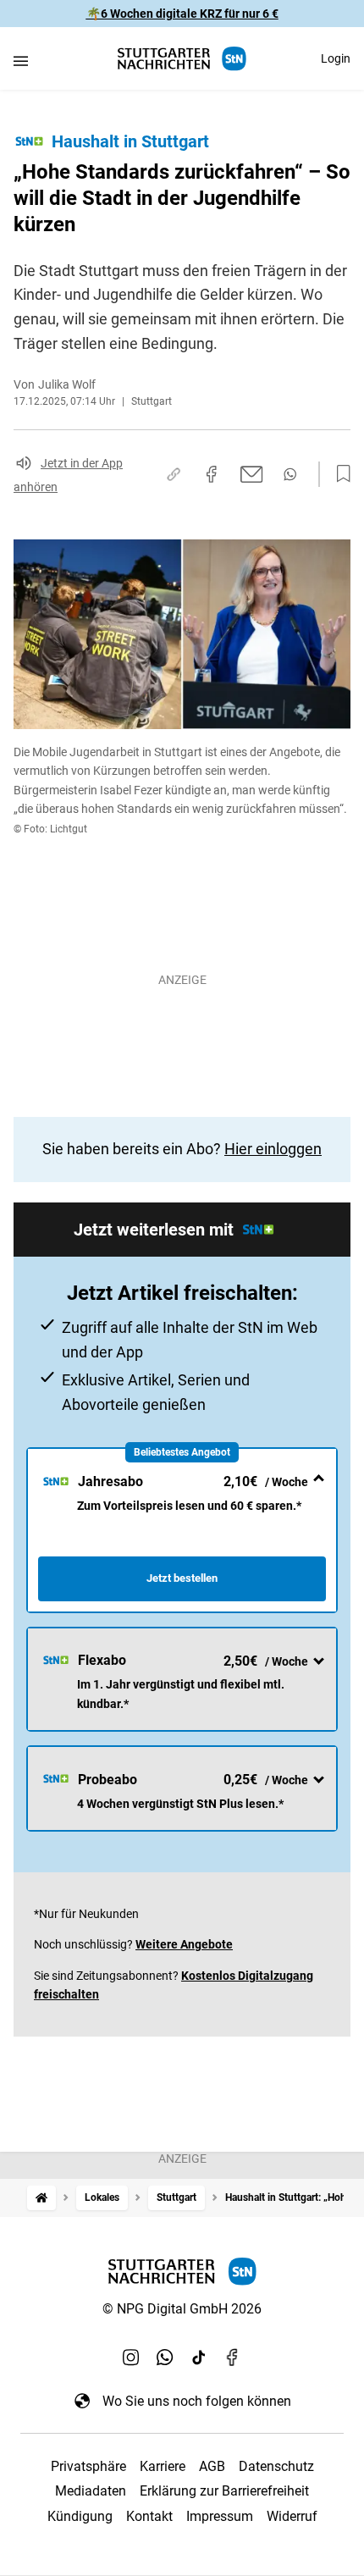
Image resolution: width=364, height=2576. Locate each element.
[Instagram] (131, 2357)
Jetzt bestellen (182, 1578)
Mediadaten (91, 2491)
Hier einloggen (273, 1149)
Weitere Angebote (184, 1944)
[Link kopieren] (174, 474)
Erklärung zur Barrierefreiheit (224, 2491)
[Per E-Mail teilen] (252, 474)
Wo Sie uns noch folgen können (197, 2401)
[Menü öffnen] (21, 61)
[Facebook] (233, 2357)
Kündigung (80, 2516)
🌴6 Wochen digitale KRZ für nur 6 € (182, 14)
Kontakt (149, 2516)
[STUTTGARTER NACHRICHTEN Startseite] (182, 59)
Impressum (220, 2516)
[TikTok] (199, 2357)
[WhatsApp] (165, 2357)
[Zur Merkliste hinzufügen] (339, 474)
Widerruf (292, 2516)
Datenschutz (276, 2466)
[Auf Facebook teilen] (212, 474)
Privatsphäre (88, 2466)
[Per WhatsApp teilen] (290, 474)
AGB (212, 2466)
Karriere (163, 2466)
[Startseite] (41, 2198)
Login (336, 58)
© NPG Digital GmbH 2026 (182, 2309)
